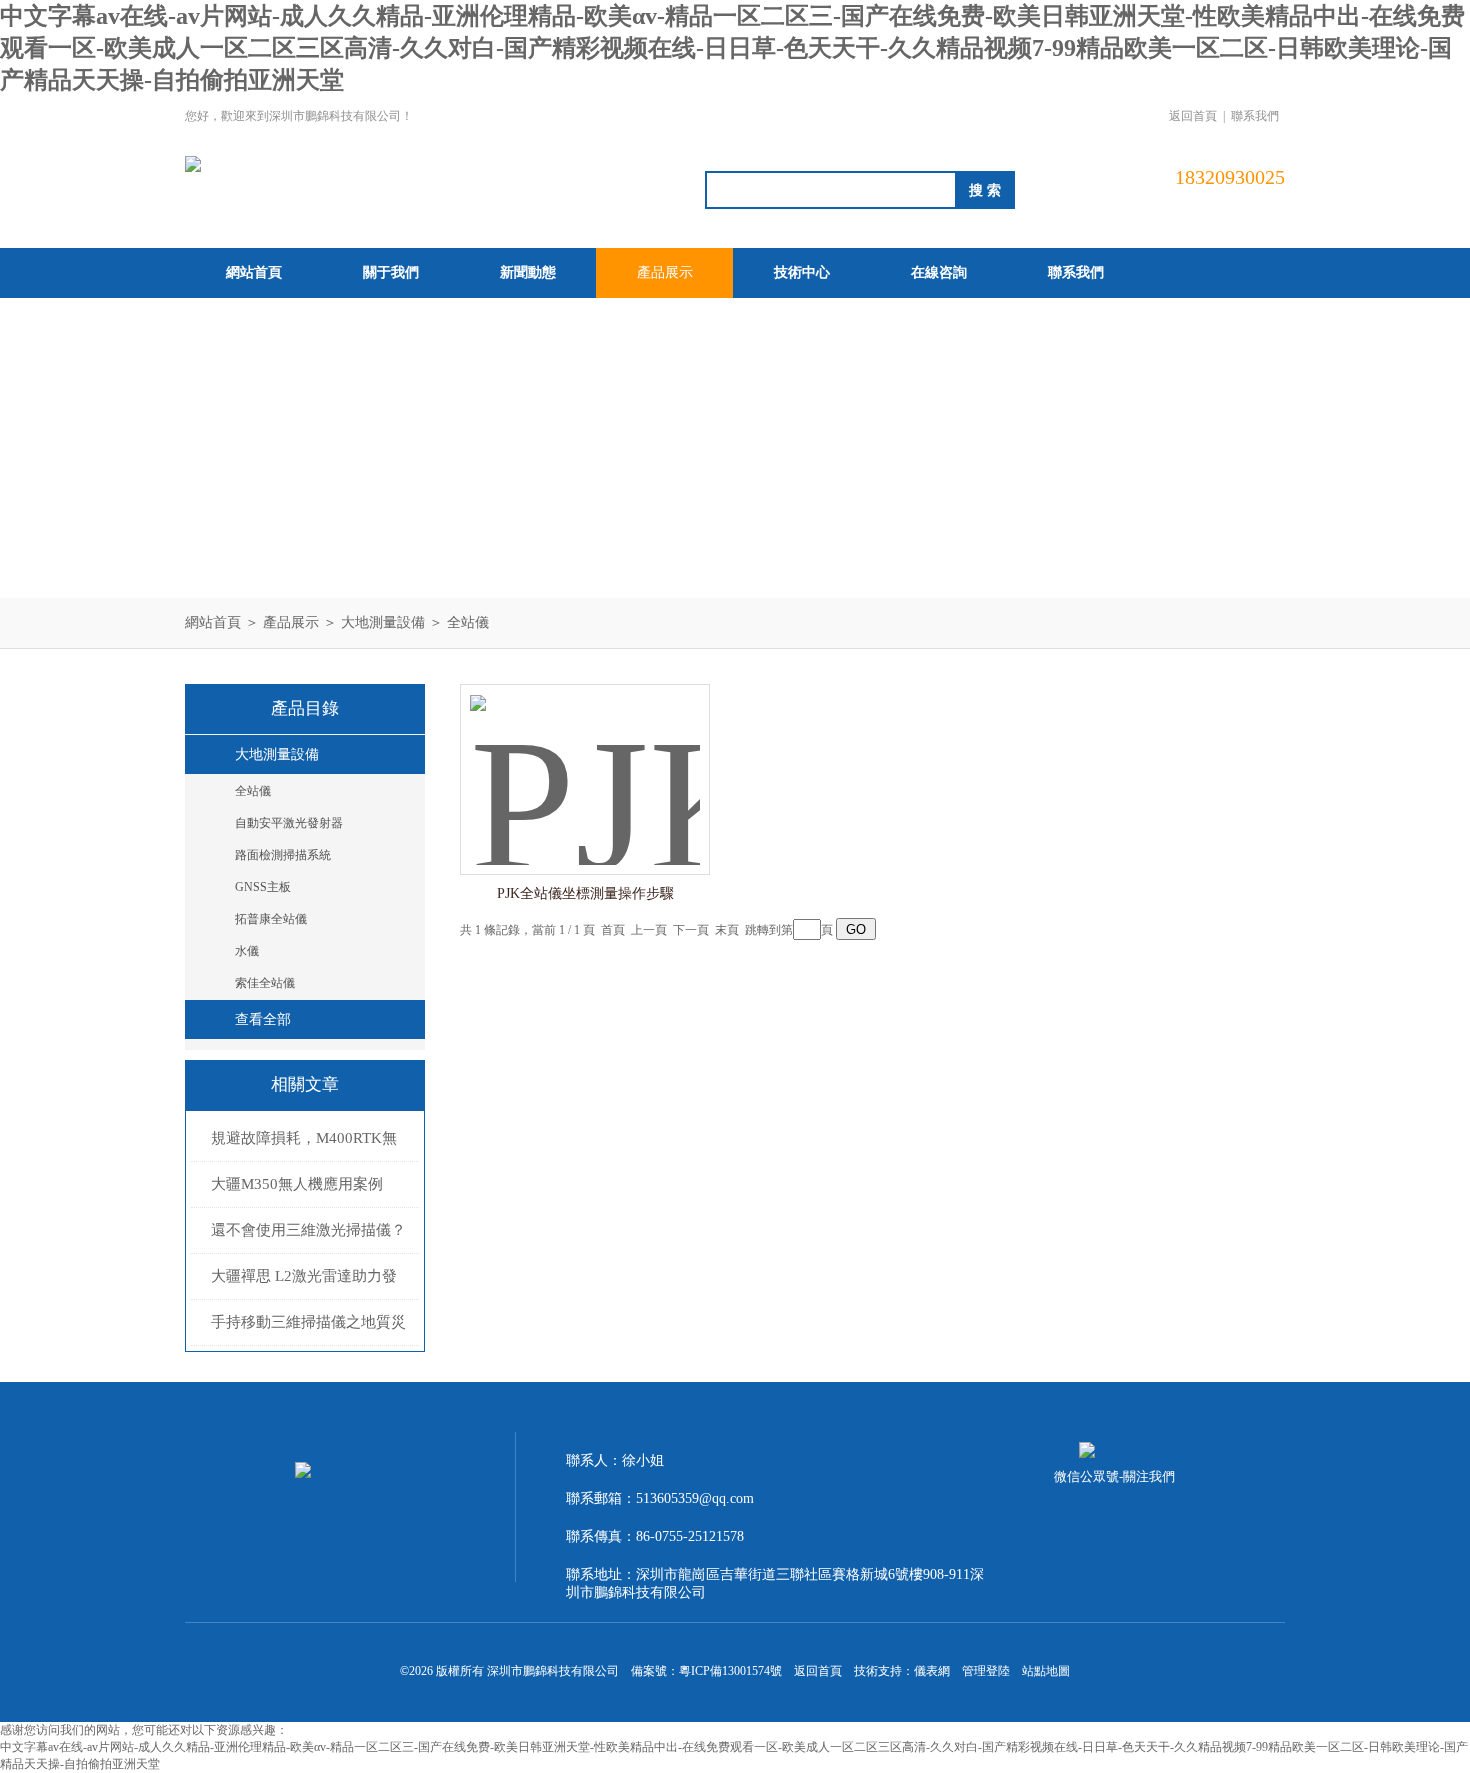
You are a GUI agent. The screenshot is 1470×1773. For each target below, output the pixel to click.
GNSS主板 (263, 887)
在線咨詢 (939, 272)
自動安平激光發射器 (289, 823)
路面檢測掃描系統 (283, 855)
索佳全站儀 (265, 983)
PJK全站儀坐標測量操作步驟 (585, 893)
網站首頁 (254, 272)
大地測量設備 (383, 622)
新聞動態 (528, 272)
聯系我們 (1255, 116)
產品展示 (665, 272)
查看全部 (263, 1019)
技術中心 (802, 272)
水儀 (247, 951)
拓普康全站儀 (271, 919)
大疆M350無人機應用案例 (297, 1184)
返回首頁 (1193, 116)
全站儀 (468, 622)
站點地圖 (1046, 1671)
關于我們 (391, 272)
